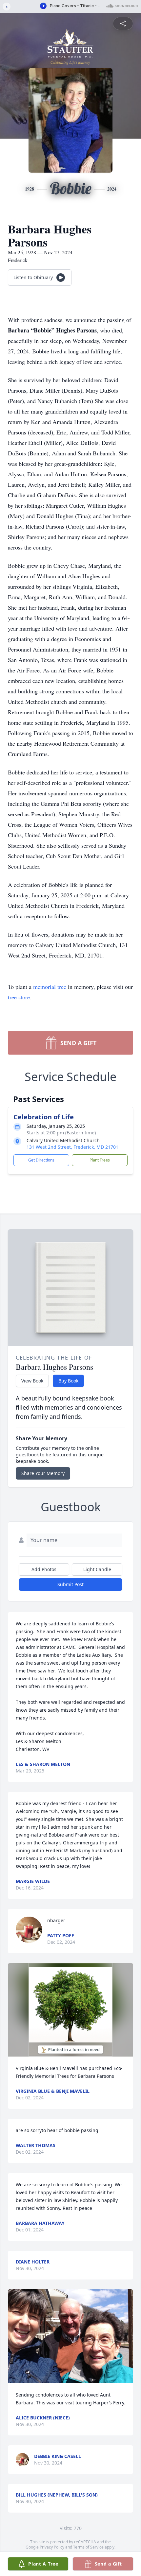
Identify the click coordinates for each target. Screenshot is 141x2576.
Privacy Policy (52, 2547)
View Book (32, 1381)
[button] (70, 2010)
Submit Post (70, 1584)
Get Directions (41, 1160)
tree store (19, 997)
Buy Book (68, 1381)
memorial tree (50, 987)
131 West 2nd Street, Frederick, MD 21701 (72, 1147)
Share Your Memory (43, 1473)
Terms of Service (88, 2547)
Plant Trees (100, 1160)
